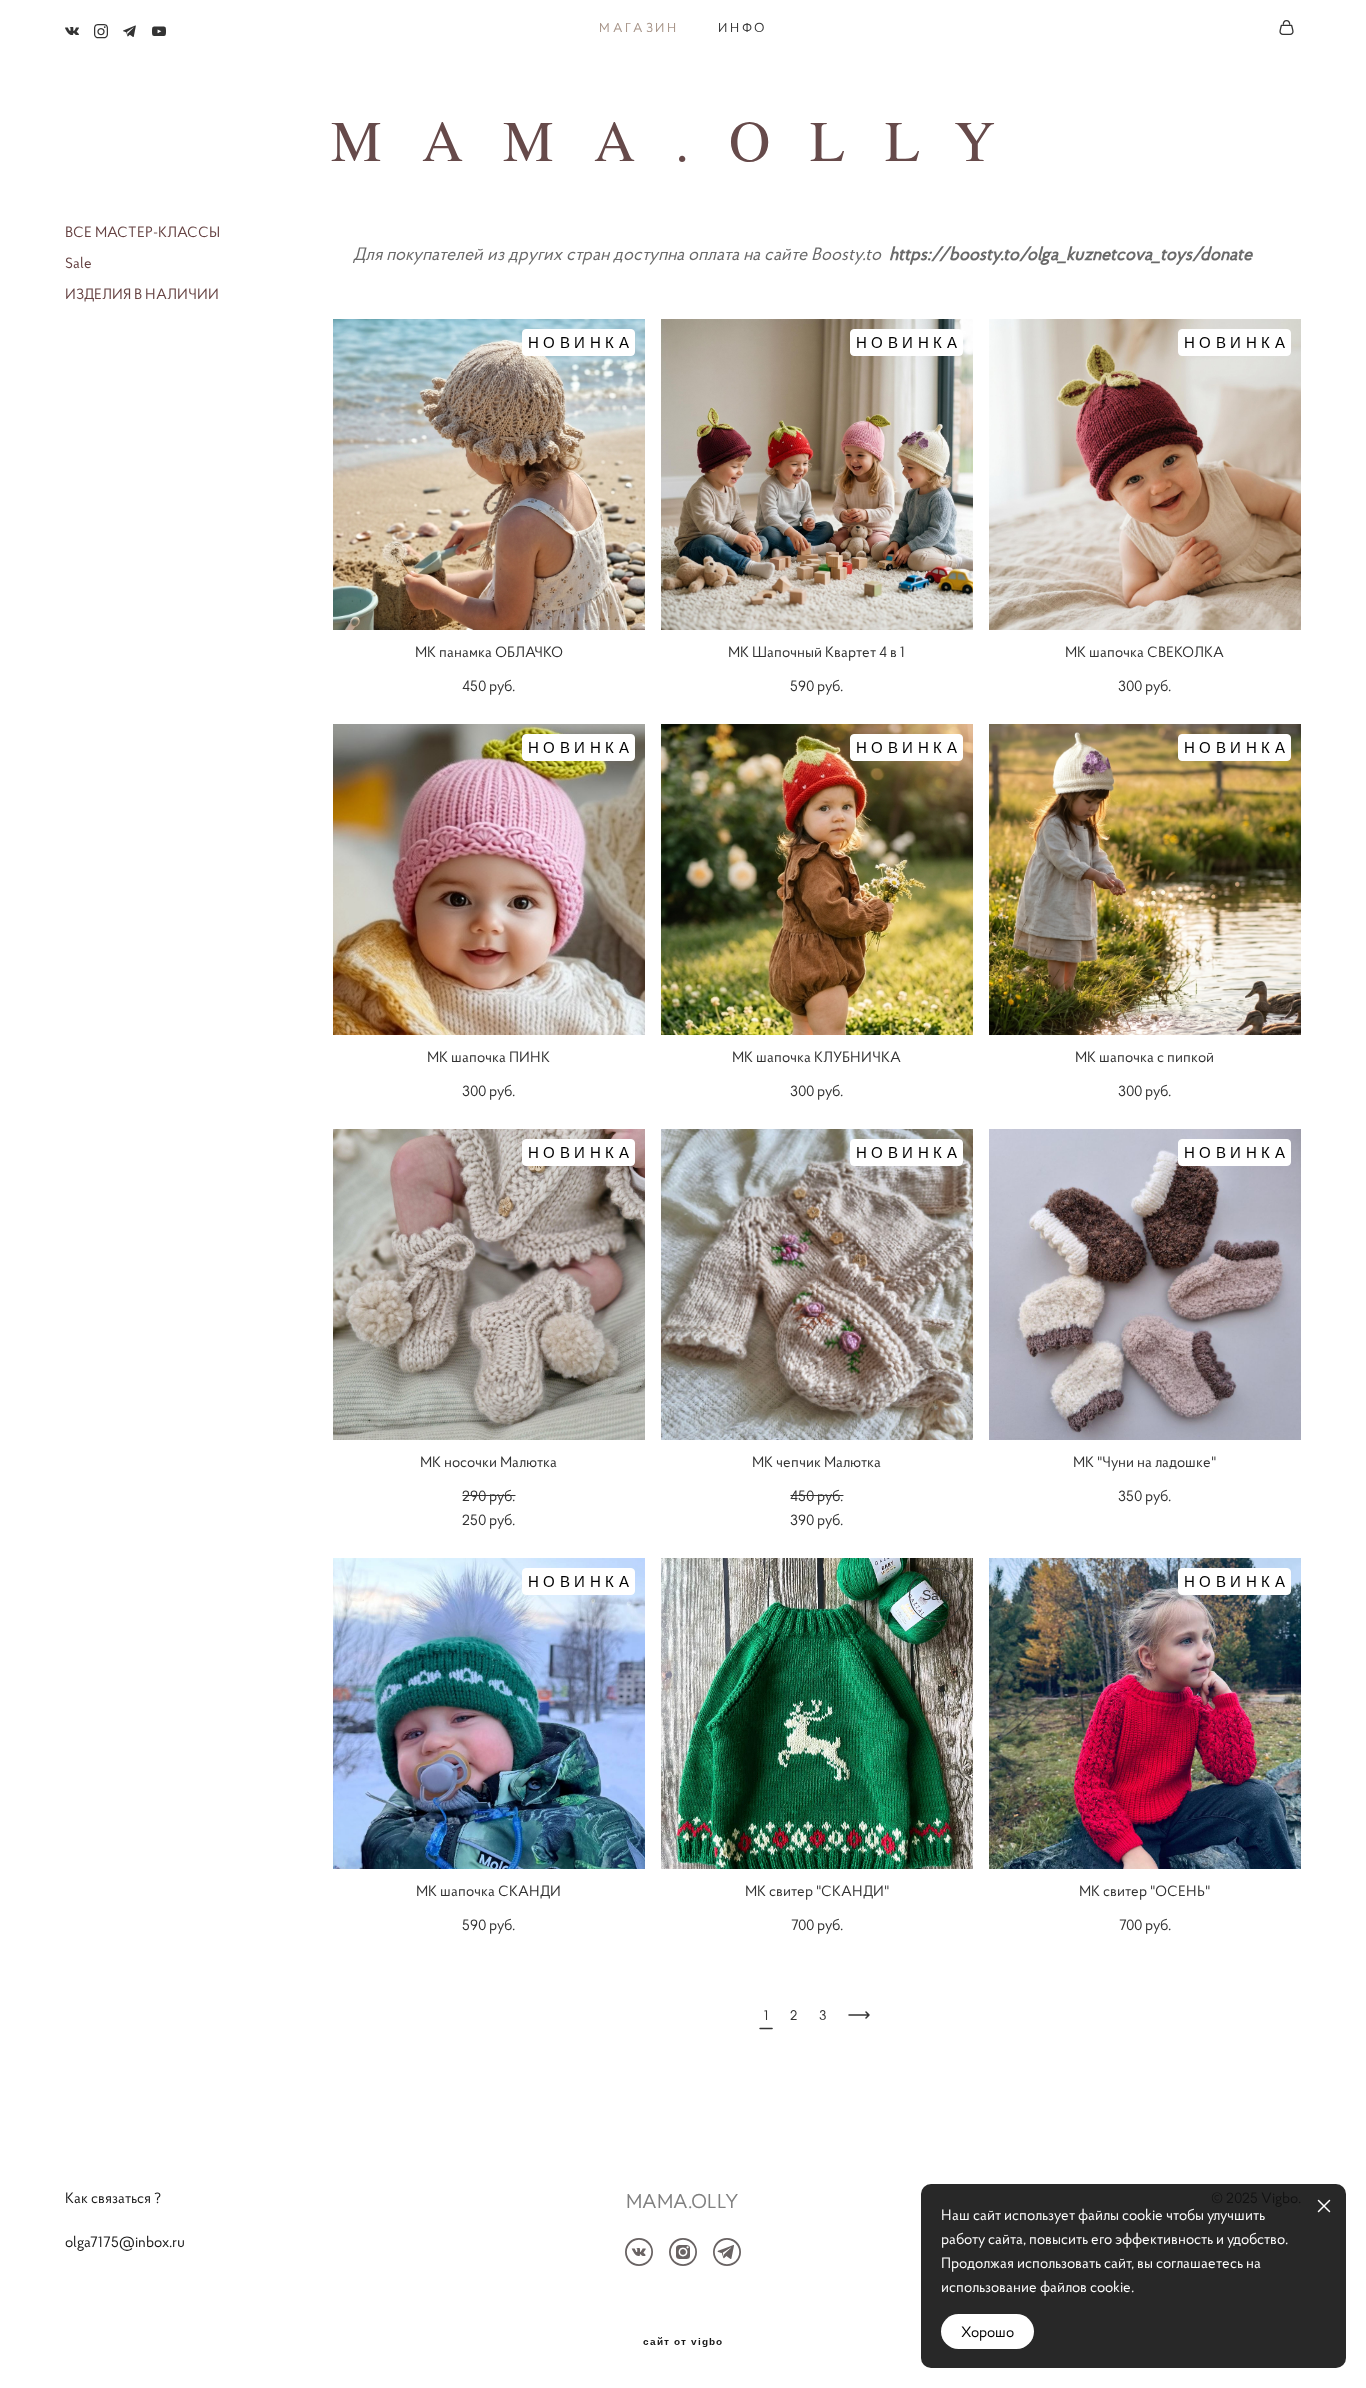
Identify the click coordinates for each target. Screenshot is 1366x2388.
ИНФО (742, 28)
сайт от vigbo (683, 2342)
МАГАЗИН (638, 28)
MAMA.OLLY (682, 139)
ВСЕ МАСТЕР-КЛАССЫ (142, 231)
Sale (78, 262)
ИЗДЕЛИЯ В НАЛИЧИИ (142, 293)
